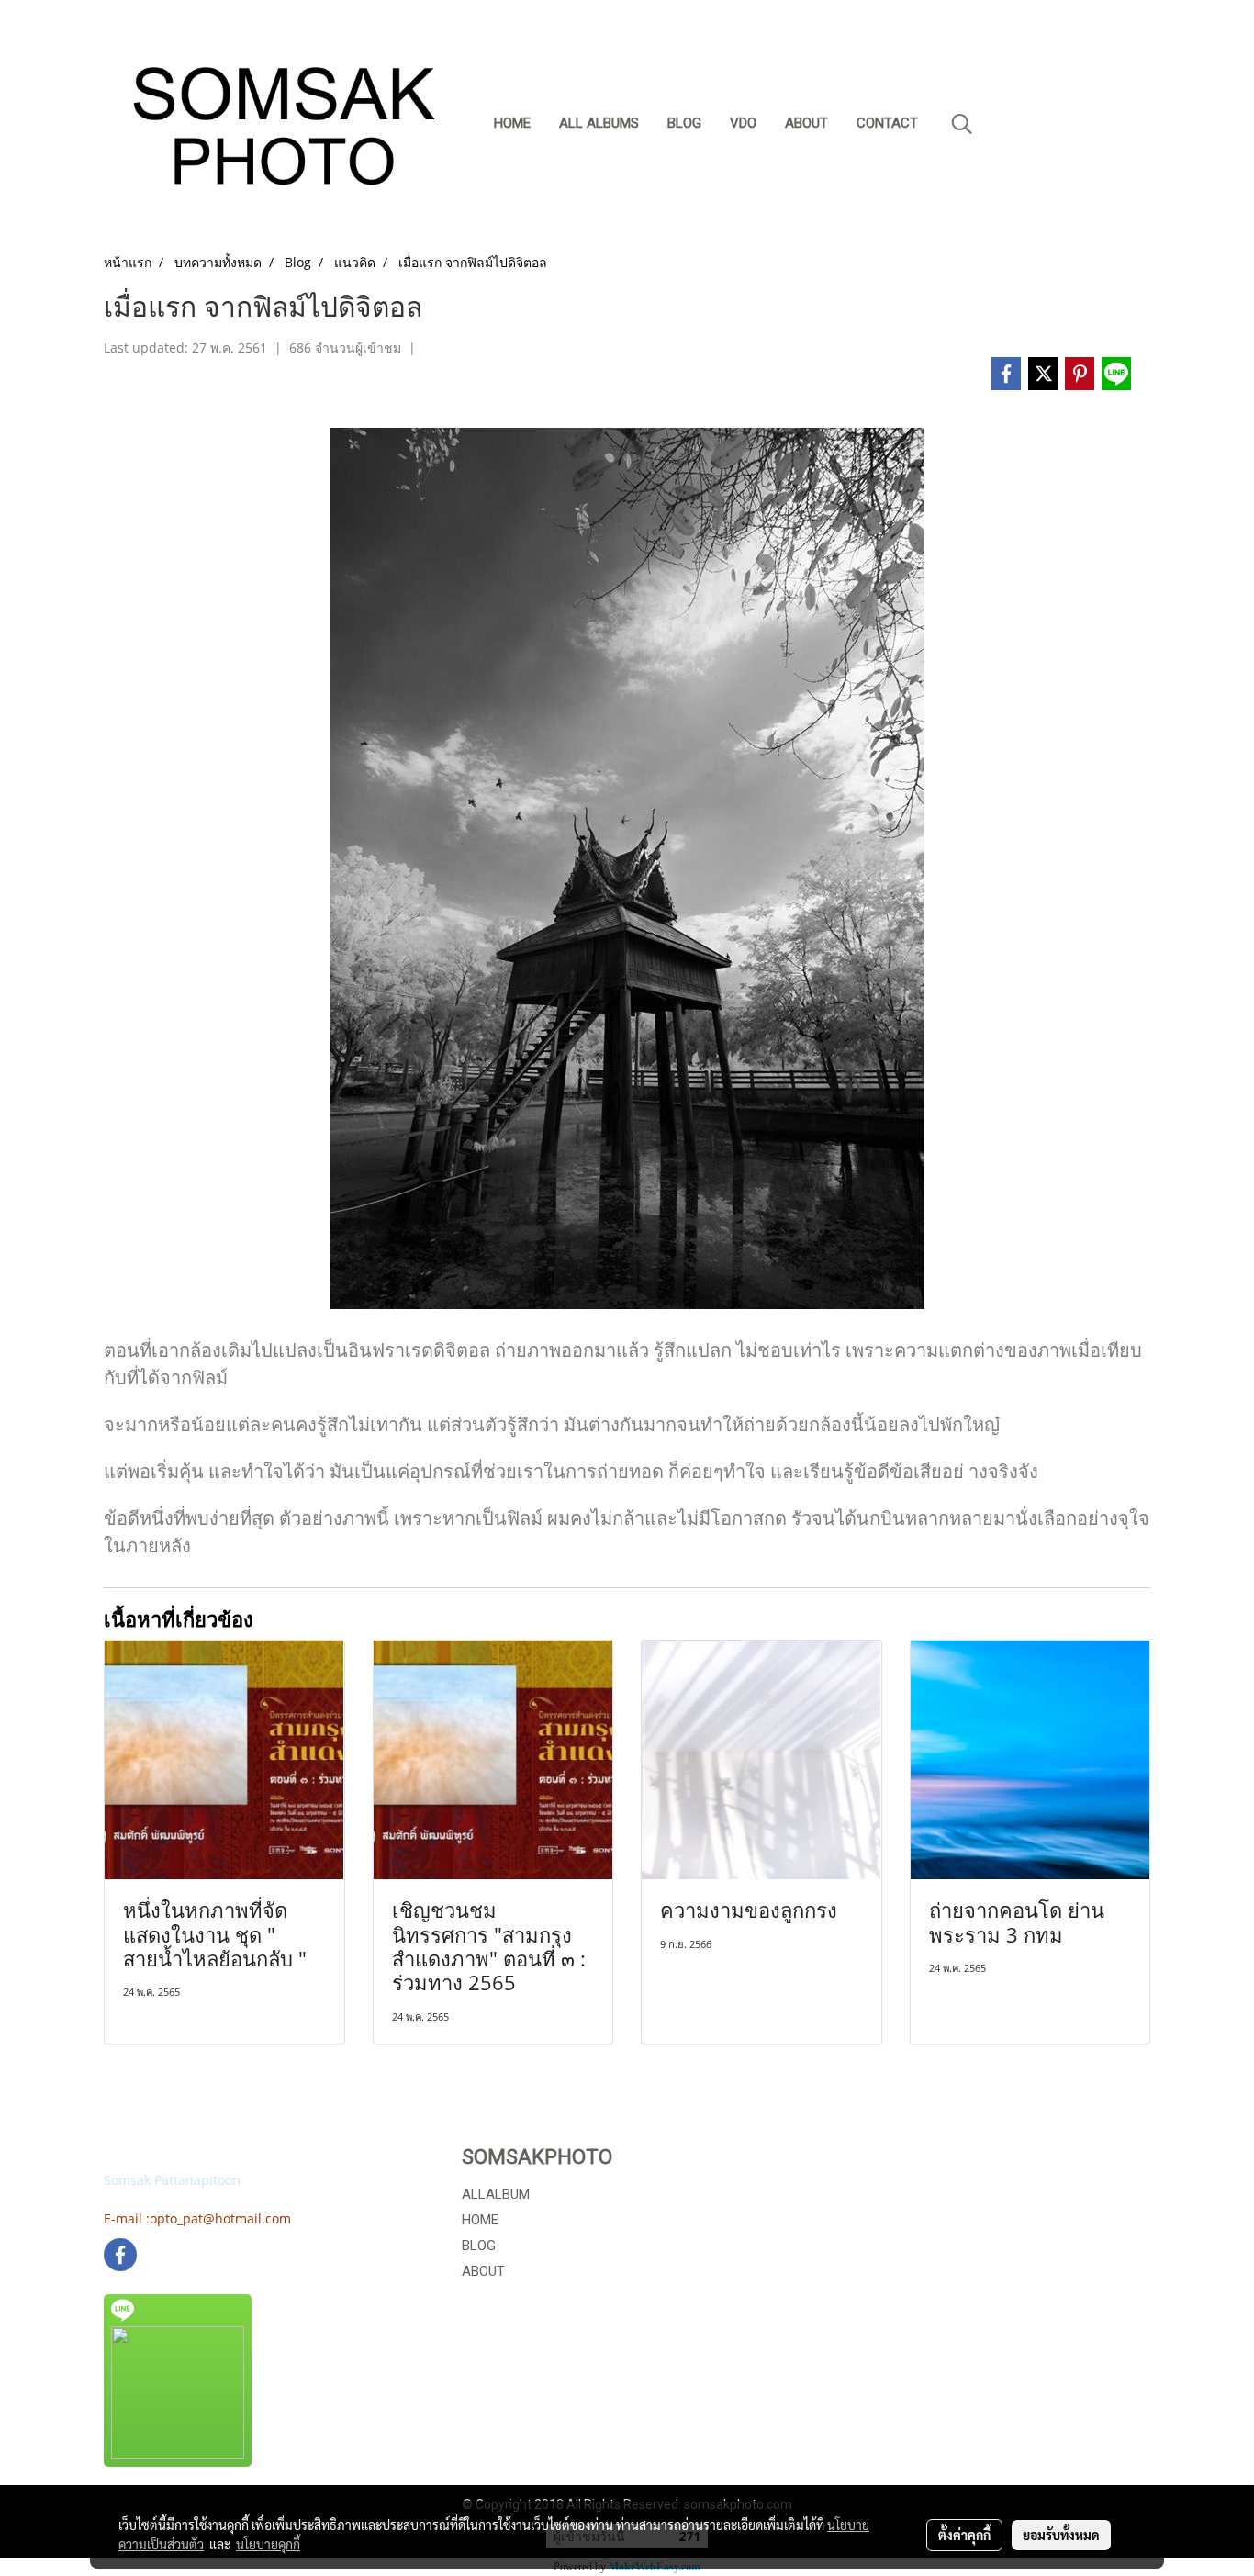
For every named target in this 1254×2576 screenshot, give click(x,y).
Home (512, 123)
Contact (887, 123)
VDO (743, 123)
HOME (480, 2220)
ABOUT (483, 2271)
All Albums (599, 123)
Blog (684, 123)
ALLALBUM (496, 2194)
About (806, 123)
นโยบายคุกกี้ (268, 2544)
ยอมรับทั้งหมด (1061, 2535)
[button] (962, 124)
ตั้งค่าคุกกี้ (964, 2535)
